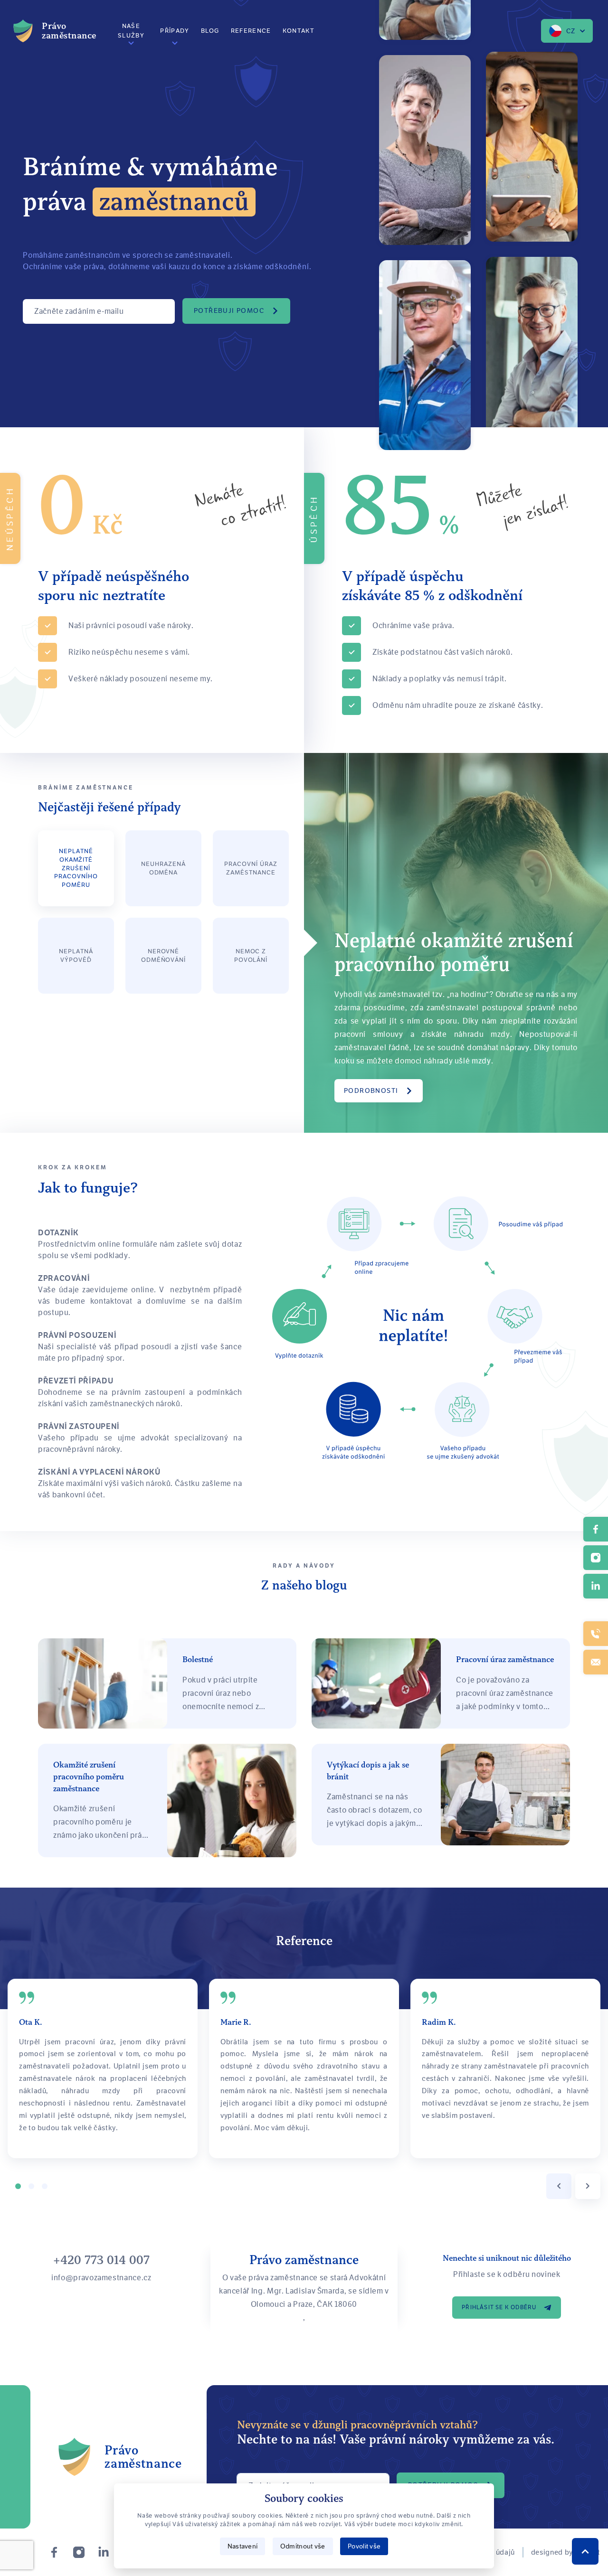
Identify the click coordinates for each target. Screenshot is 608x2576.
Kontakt (298, 31)
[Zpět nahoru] (585, 2551)
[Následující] (588, 2186)
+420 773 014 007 (101, 2260)
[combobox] (567, 31)
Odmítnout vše (303, 2546)
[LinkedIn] (104, 2552)
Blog (210, 31)
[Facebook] (54, 2552)
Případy (175, 31)
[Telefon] (596, 1634)
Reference (251, 31)
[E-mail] (596, 1662)
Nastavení (243, 2546)
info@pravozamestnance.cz (101, 2278)
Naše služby (131, 31)
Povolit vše (364, 2546)
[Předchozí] (559, 2186)
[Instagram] (79, 2552)
